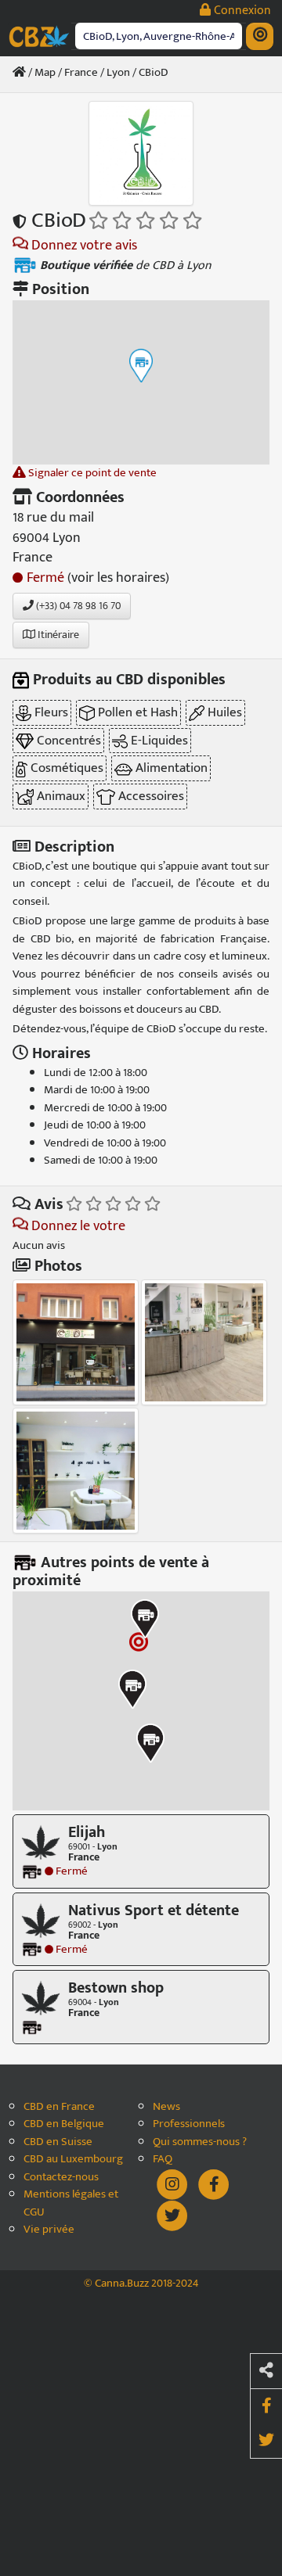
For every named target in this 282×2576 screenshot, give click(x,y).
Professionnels (189, 2124)
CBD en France (59, 2107)
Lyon (118, 72)
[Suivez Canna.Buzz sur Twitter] (172, 2214)
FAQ (163, 2160)
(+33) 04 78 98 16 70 (77, 606)
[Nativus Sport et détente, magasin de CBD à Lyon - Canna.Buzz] (41, 1919)
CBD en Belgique (64, 2124)
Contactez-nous (61, 2178)
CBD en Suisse (58, 2142)
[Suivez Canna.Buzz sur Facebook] (214, 2183)
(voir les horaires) (118, 578)
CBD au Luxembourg (73, 2160)
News (166, 2107)
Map (45, 72)
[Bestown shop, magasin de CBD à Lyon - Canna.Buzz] (41, 1998)
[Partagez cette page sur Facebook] (266, 2406)
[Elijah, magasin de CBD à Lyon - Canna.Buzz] (41, 1842)
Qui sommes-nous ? (200, 2142)
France (81, 72)
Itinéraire (57, 635)
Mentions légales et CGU (71, 2203)
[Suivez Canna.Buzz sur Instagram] (174, 2183)
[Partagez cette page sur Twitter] (266, 2441)
